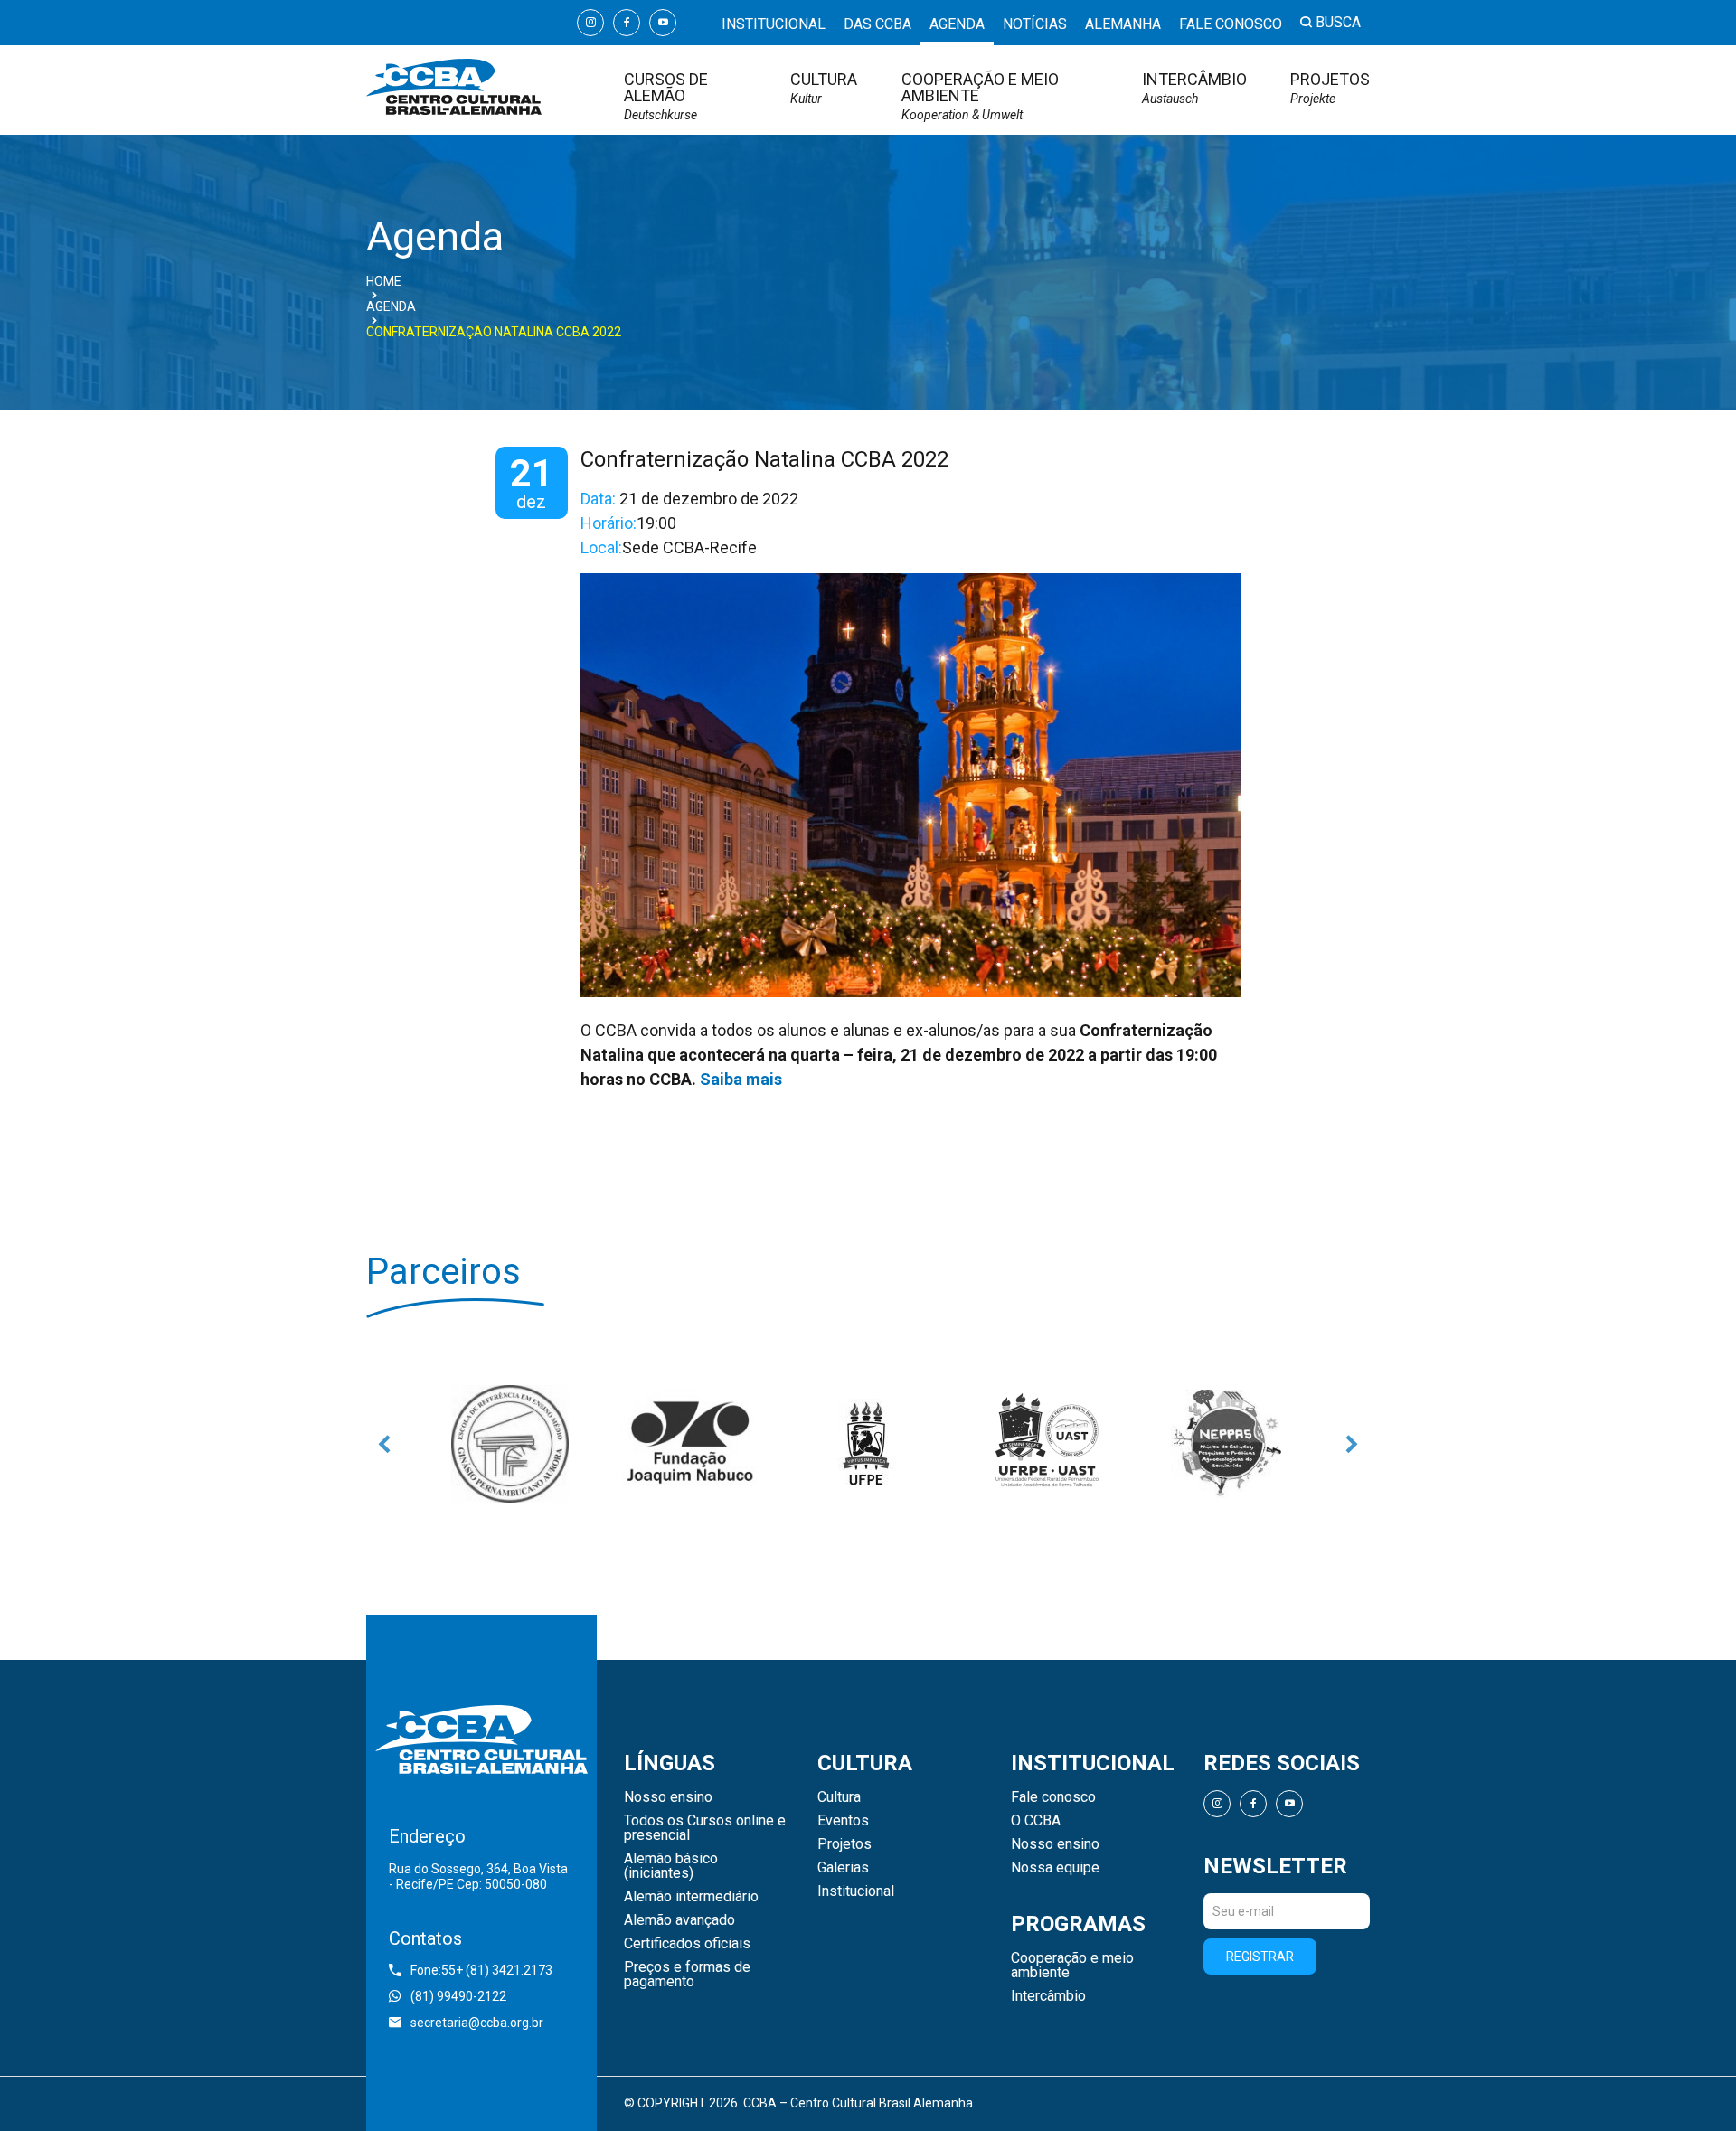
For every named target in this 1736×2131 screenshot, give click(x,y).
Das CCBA (877, 24)
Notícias (1035, 24)
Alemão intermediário (691, 1897)
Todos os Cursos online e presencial (705, 1828)
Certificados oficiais (687, 1944)
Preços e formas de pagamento (687, 1975)
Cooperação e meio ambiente (980, 96)
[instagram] (590, 23)
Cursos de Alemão (666, 96)
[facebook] (627, 23)
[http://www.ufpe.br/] (868, 1444)
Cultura (824, 88)
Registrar (1260, 1957)
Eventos (843, 1821)
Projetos (1330, 88)
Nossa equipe (1055, 1868)
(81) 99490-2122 (458, 1996)
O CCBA (1036, 1821)
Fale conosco (1231, 24)
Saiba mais (741, 1079)
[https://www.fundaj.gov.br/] (689, 1444)
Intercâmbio (1194, 88)
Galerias (843, 1868)
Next (1352, 1444)
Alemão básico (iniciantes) (671, 1866)
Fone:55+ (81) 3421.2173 (481, 1970)
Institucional (774, 24)
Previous (384, 1444)
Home (384, 281)
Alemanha (1123, 24)
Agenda (957, 24)
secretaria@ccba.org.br (477, 2023)
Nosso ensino (668, 1797)
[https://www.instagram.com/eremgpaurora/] (510, 1444)
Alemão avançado (679, 1920)
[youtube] (663, 23)
